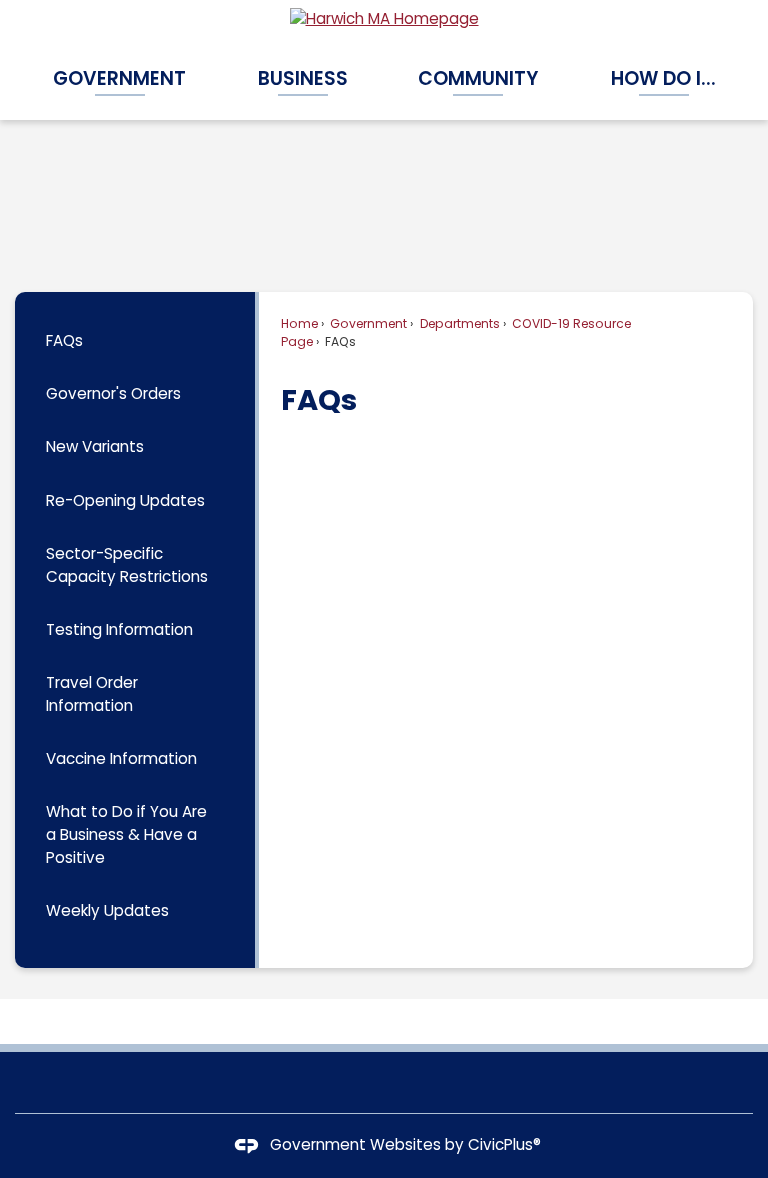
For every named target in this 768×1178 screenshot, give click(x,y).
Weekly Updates (107, 910)
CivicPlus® (504, 1144)
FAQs (64, 340)
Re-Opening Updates (125, 500)
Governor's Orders (113, 393)
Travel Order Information (92, 694)
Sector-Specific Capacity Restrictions (127, 565)
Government (367, 323)
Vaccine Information (121, 758)
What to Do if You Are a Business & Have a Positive (126, 834)
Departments (458, 323)
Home (299, 323)
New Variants (95, 446)
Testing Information (119, 629)
